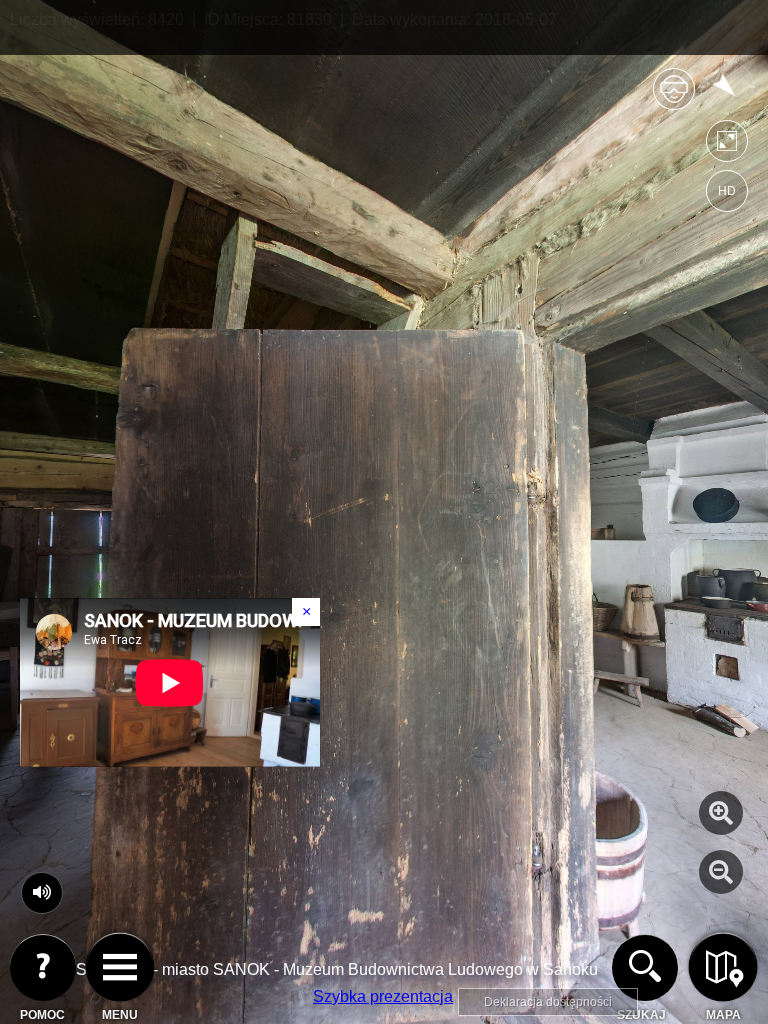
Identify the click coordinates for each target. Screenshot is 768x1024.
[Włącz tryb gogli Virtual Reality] (674, 97)
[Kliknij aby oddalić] (721, 872)
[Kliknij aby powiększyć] (721, 813)
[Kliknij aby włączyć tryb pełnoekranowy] (727, 145)
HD (727, 191)
